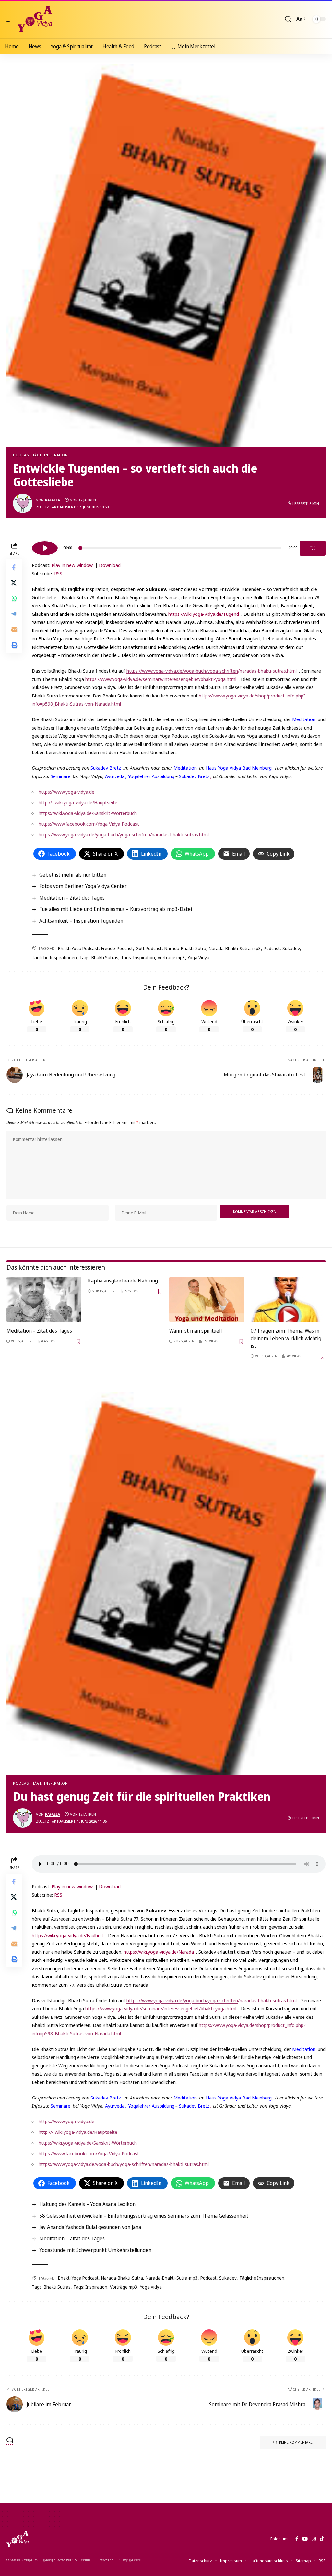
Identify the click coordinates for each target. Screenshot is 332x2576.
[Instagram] (314, 2539)
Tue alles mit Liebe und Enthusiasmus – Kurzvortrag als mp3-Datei (116, 909)
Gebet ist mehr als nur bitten (73, 875)
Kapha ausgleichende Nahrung (123, 1281)
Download (110, 565)
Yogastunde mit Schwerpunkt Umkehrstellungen (95, 2250)
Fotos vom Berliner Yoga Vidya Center (83, 886)
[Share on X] (14, 583)
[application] (179, 547)
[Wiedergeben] (45, 548)
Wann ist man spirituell (196, 1331)
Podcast (22, 455)
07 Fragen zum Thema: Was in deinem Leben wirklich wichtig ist (286, 1338)
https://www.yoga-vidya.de (66, 792)
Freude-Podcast (117, 948)
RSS (58, 573)
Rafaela (53, 500)
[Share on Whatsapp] (14, 598)
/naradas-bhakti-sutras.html (212, 671)
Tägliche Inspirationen (54, 957)
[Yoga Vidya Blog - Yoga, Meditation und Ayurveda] (35, 19)
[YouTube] (305, 2539)
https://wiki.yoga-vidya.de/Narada (159, 1952)
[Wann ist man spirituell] (207, 1299)
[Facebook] (297, 2539)
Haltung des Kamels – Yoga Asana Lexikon (87, 2204)
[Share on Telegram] (14, 614)
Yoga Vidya (199, 957)
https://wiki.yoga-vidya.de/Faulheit (68, 1935)
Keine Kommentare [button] (296, 2442)
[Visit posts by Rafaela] (23, 503)
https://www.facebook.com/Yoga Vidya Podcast (89, 824)
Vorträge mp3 (171, 957)
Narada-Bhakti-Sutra (185, 948)
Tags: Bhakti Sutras (99, 957)
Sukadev (291, 948)
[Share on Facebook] (14, 567)
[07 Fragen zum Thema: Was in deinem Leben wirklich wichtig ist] (288, 1299)
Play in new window (72, 565)
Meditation (304, 719)
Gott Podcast (149, 948)
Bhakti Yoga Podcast (78, 948)
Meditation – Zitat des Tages (72, 898)
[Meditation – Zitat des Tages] (44, 1299)
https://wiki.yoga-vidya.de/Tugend (204, 614)
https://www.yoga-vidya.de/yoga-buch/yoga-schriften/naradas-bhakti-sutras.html (124, 834)
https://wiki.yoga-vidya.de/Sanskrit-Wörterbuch (88, 813)
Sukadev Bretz (106, 768)
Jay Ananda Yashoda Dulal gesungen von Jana (90, 2227)
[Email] (14, 629)
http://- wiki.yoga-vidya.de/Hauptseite (78, 802)
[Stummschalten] (313, 548)
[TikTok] (322, 2539)
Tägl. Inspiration (50, 455)
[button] (12, 19)
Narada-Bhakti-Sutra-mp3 (235, 948)
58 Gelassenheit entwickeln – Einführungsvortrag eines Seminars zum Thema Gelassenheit (144, 2216)
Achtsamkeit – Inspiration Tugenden (81, 921)
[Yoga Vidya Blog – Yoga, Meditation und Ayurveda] (18, 2539)
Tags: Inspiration (138, 957)
